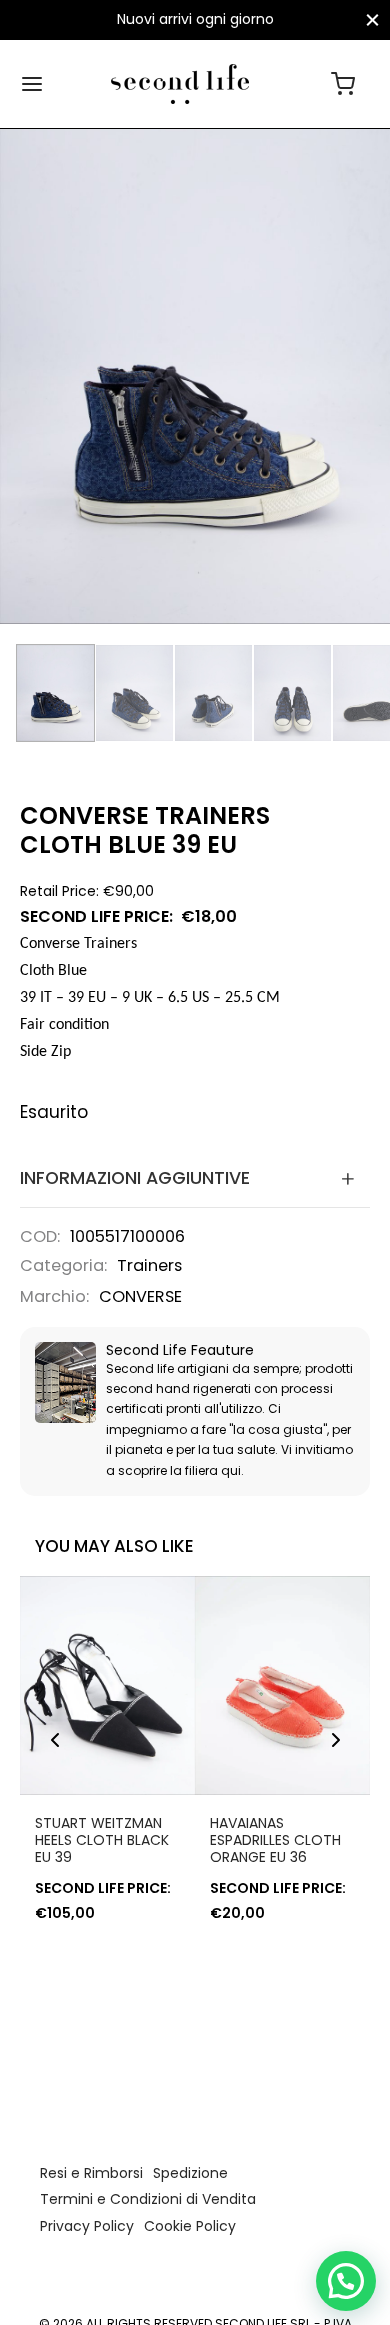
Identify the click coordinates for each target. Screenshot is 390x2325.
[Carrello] (343, 84)
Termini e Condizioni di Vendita (148, 2199)
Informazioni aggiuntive (135, 1178)
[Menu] (32, 84)
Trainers (149, 1265)
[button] (346, 2281)
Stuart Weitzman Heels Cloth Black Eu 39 (102, 1840)
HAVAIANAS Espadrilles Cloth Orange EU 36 (275, 1840)
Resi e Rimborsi (91, 2173)
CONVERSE (140, 1296)
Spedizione (190, 2173)
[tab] (195, 1179)
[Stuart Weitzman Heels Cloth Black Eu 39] (107, 1685)
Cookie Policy (190, 2226)
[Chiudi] (372, 19)
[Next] (336, 1740)
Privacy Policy (87, 2226)
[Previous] (55, 1740)
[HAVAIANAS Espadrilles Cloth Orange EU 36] (282, 1685)
